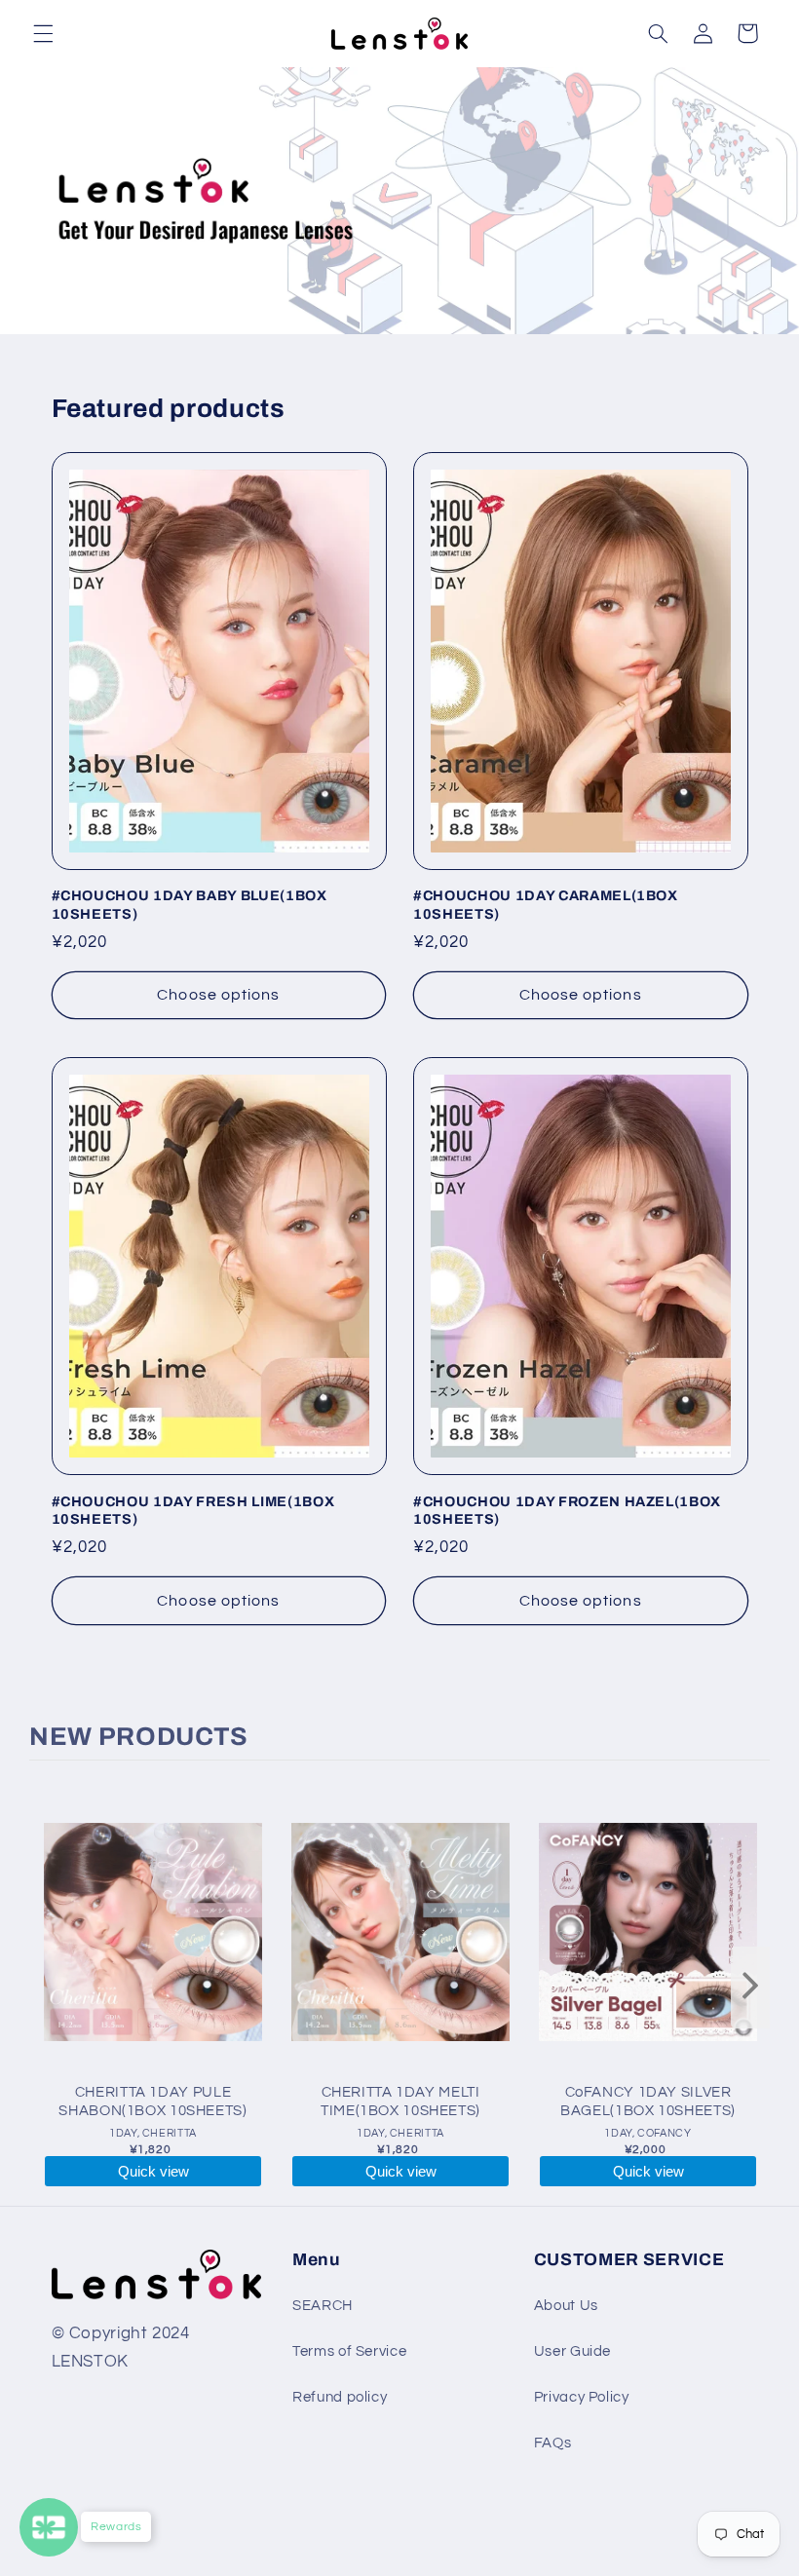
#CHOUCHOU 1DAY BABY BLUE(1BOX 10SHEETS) (190, 904)
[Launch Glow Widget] (49, 2527)
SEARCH (323, 2306)
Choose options (218, 995)
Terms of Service (349, 2351)
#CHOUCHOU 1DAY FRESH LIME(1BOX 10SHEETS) (193, 1510)
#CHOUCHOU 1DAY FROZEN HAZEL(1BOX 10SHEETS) (567, 1510)
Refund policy (340, 2397)
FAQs (553, 2443)
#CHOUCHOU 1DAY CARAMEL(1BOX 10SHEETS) (546, 904)
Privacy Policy (582, 2397)
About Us (566, 2306)
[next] (750, 1988)
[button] (43, 33)
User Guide (572, 2351)
